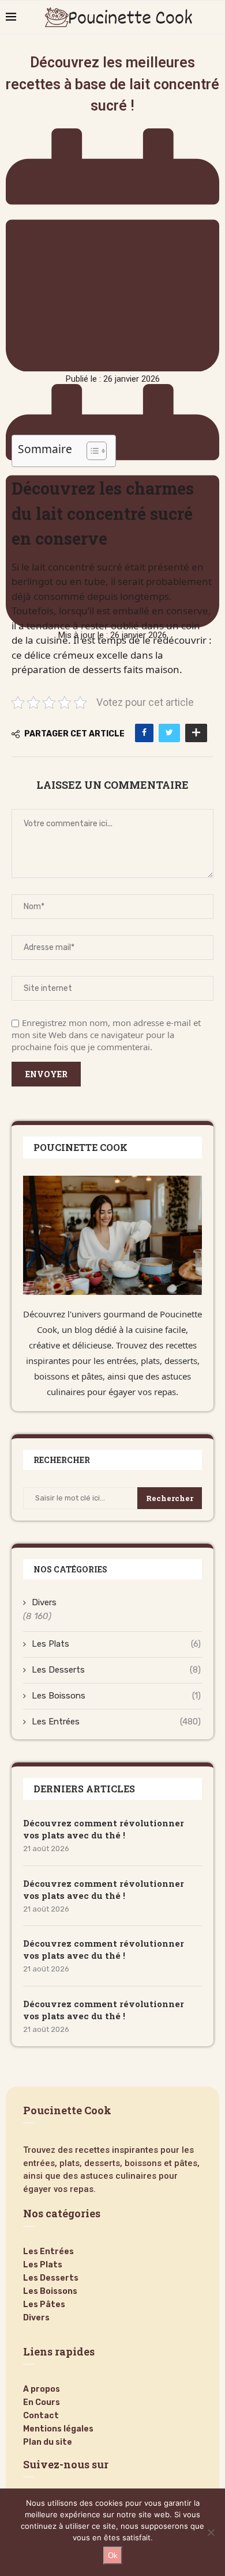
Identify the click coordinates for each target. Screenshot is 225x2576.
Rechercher (170, 1498)
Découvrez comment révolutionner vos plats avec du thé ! (104, 1829)
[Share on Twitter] (169, 733)
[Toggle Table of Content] (91, 451)
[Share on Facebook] (144, 733)
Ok (113, 2556)
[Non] (211, 2532)
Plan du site (48, 2442)
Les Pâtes (44, 2305)
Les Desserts (116, 1670)
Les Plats (116, 1644)
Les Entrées (116, 1722)
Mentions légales (58, 2429)
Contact (41, 2416)
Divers (44, 1602)
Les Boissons (116, 1696)
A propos (42, 2389)
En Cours (42, 2403)
